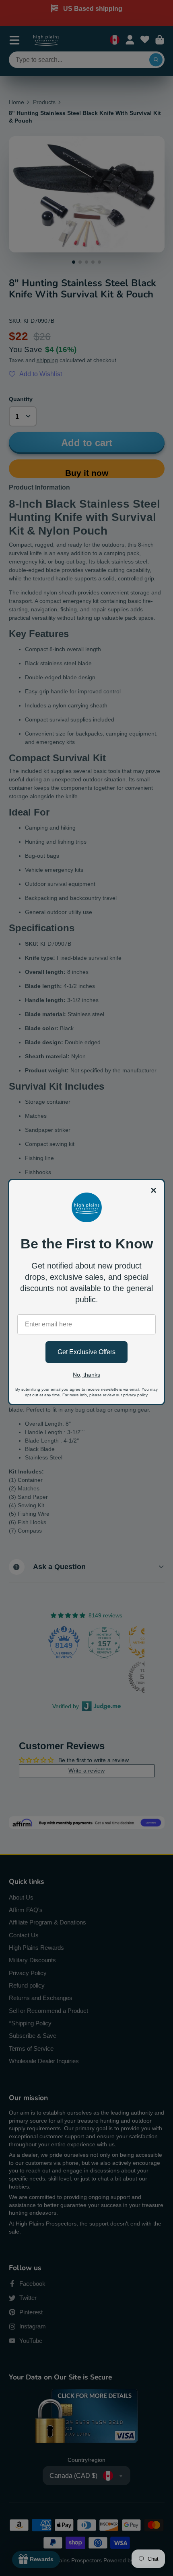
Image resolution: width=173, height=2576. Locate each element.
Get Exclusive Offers (86, 1352)
